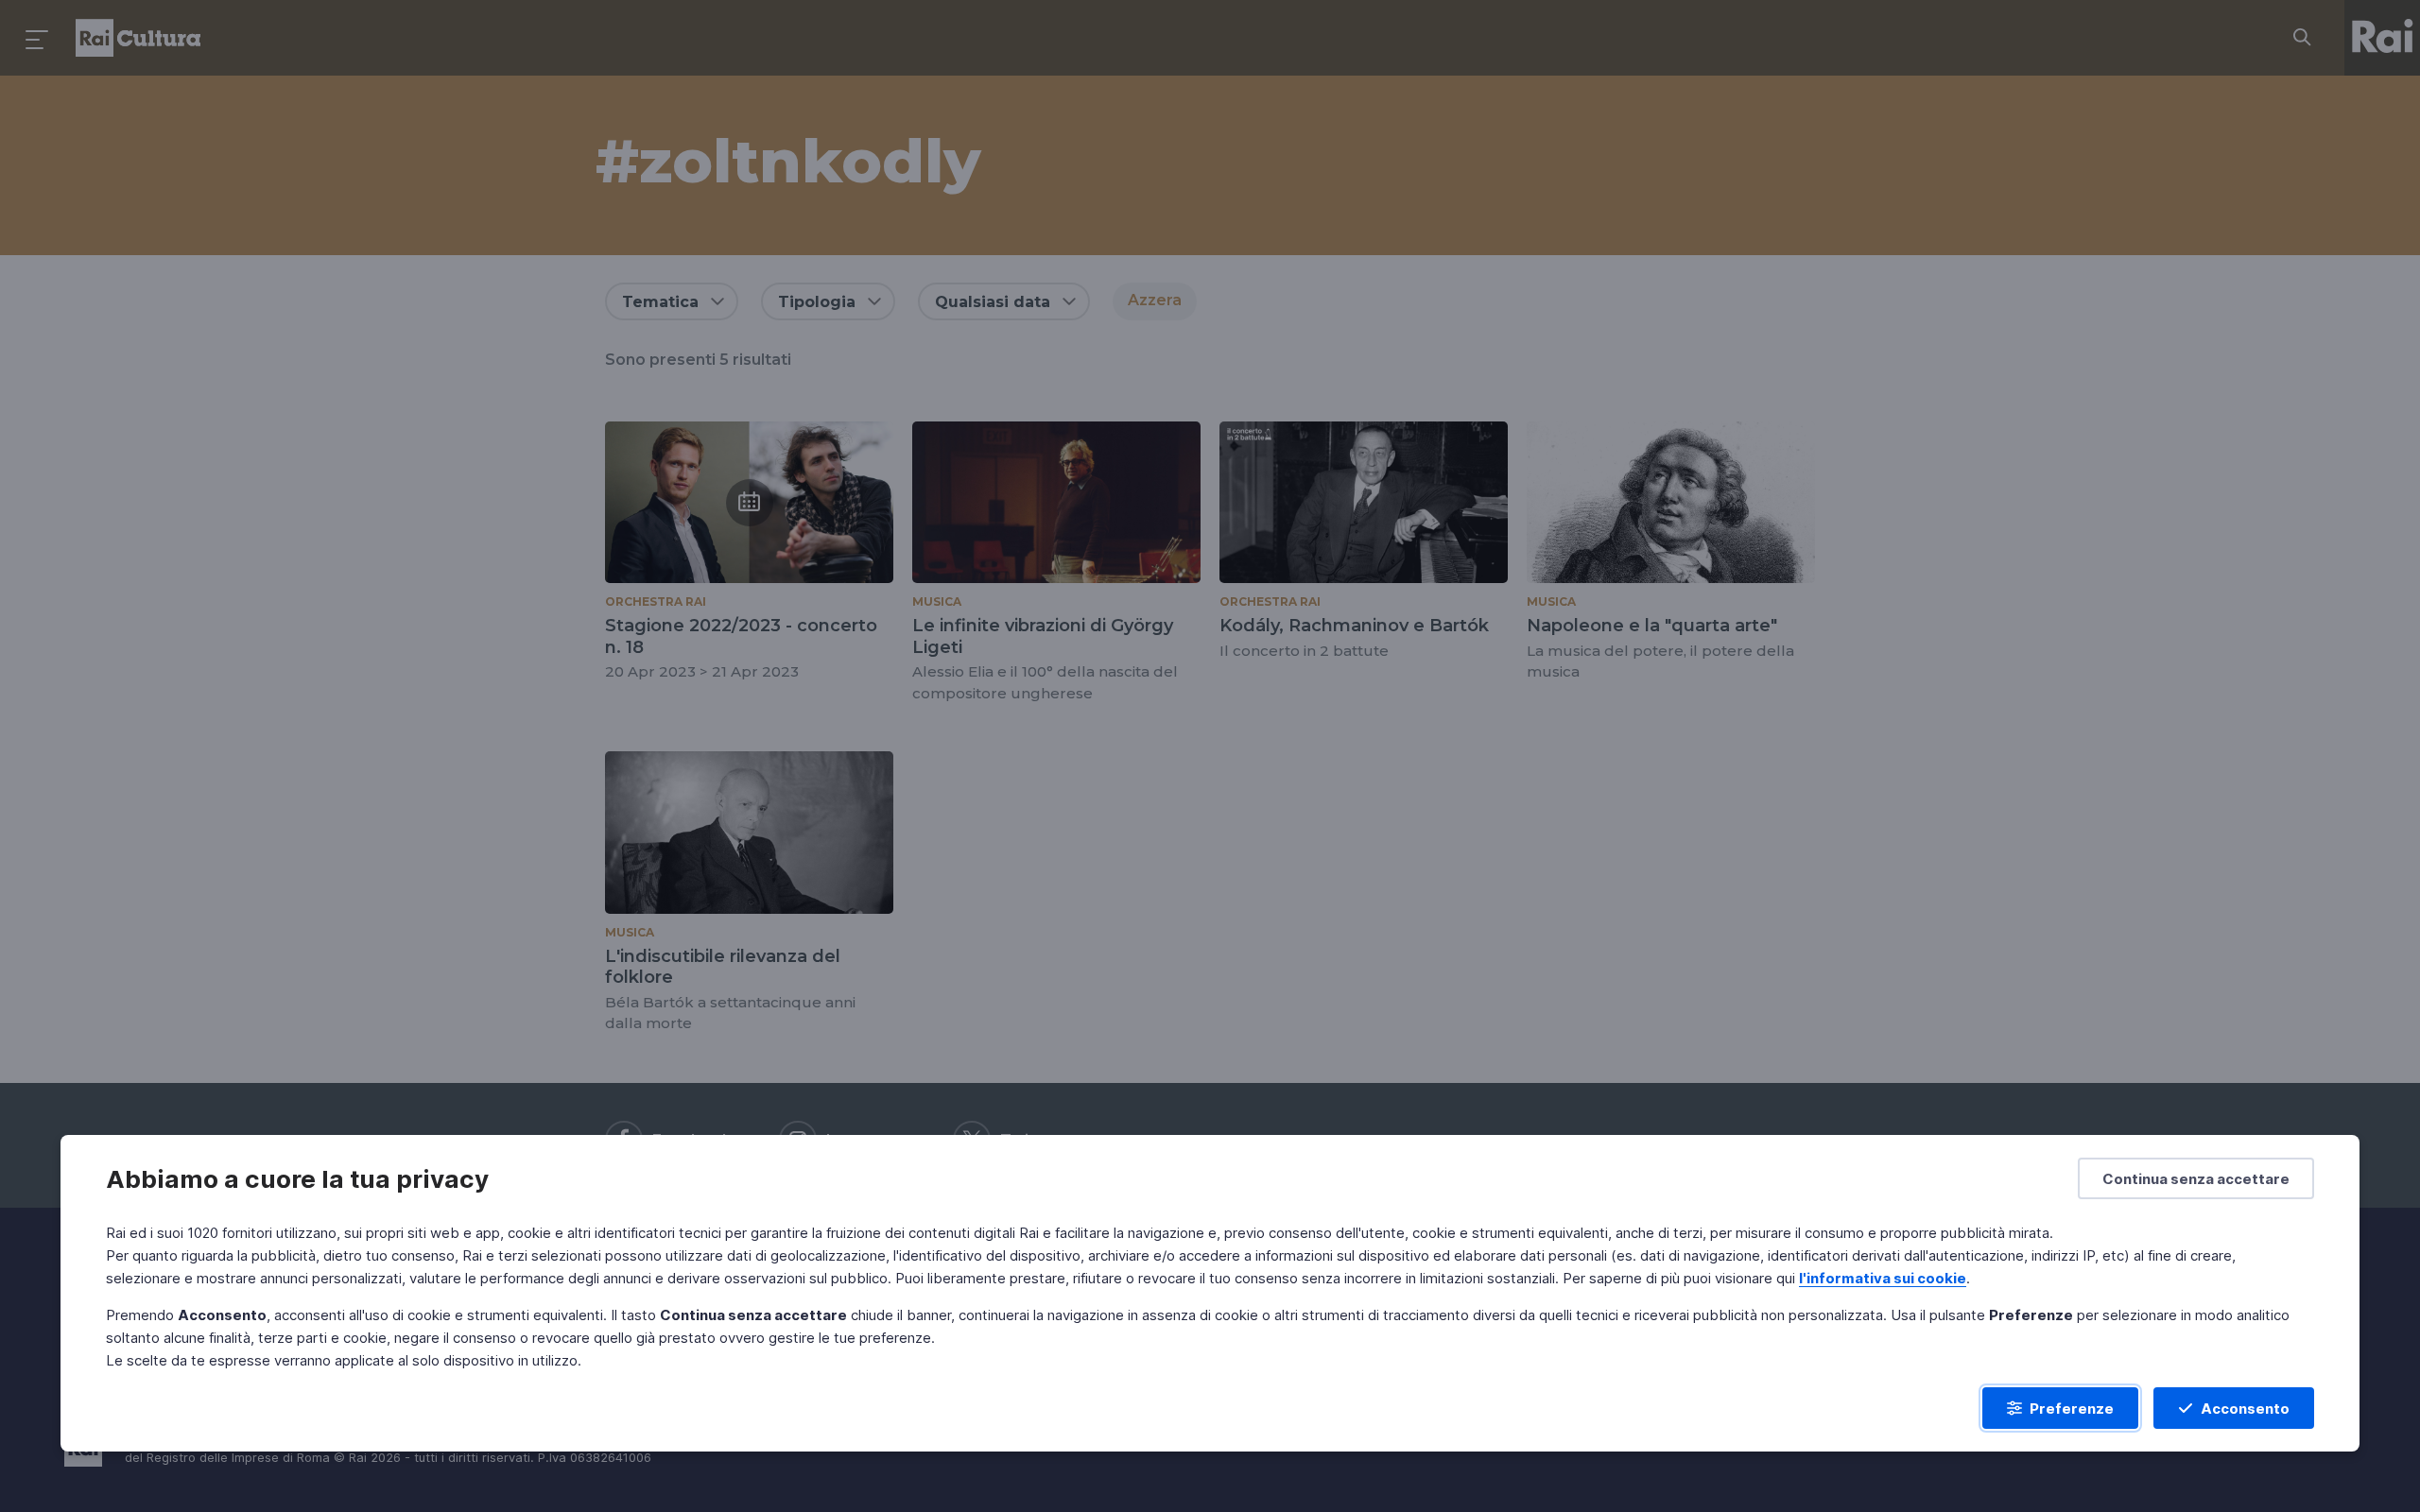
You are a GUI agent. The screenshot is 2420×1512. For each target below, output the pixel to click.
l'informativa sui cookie (1883, 1278)
